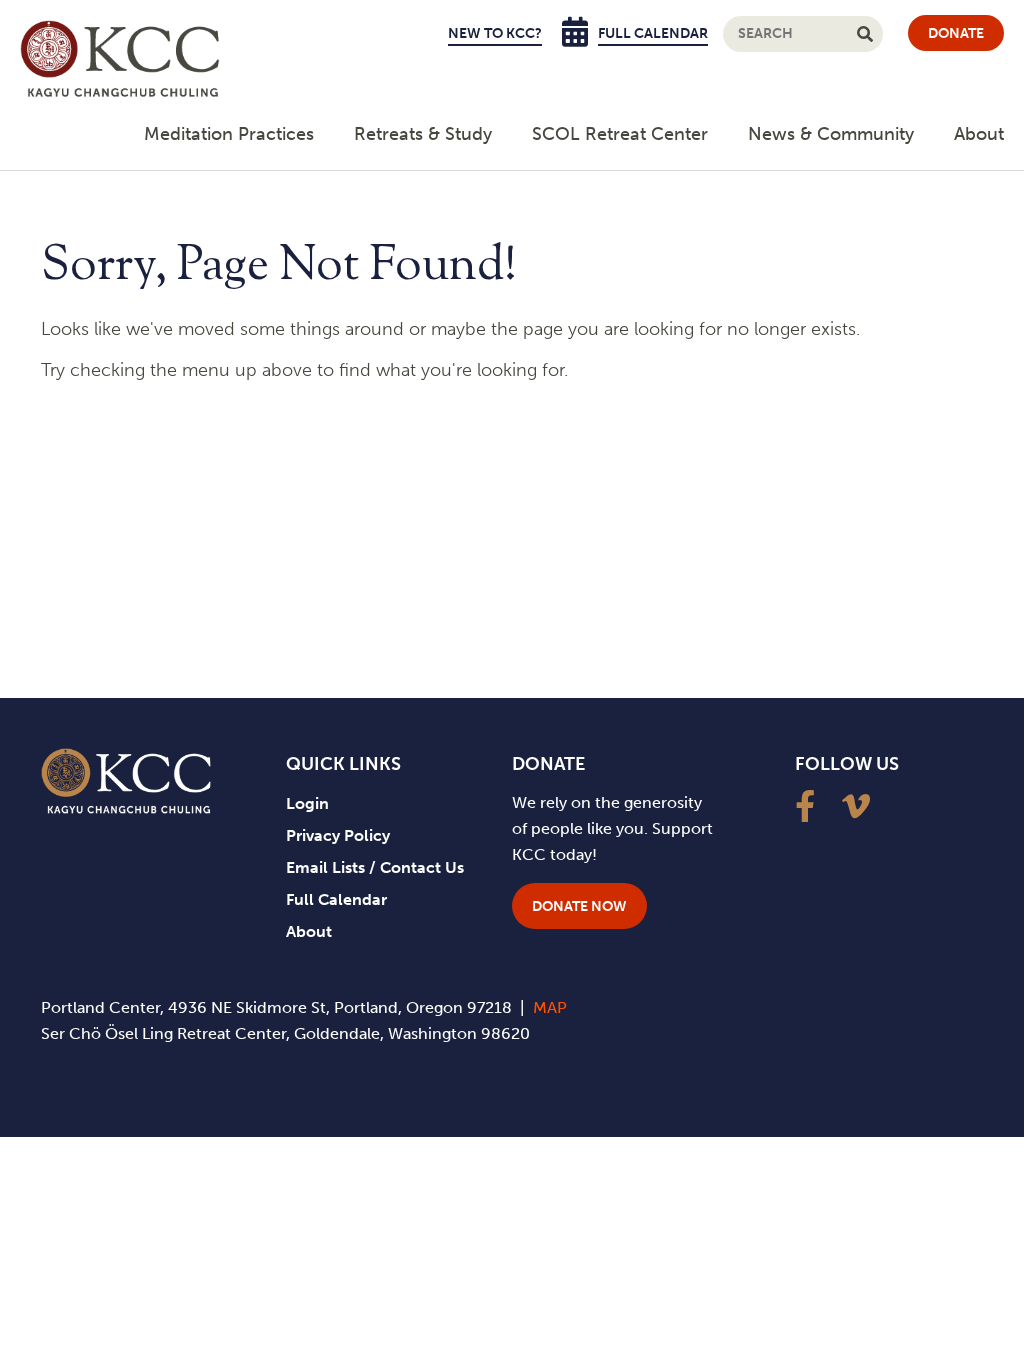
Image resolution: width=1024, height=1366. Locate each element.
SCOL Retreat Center (620, 134)
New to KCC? (495, 33)
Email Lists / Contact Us (375, 867)
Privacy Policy (338, 835)
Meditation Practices (229, 134)
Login (307, 803)
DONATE (956, 33)
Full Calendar (653, 33)
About (979, 134)
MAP (550, 1007)
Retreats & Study (423, 134)
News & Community (831, 134)
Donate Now (579, 906)
